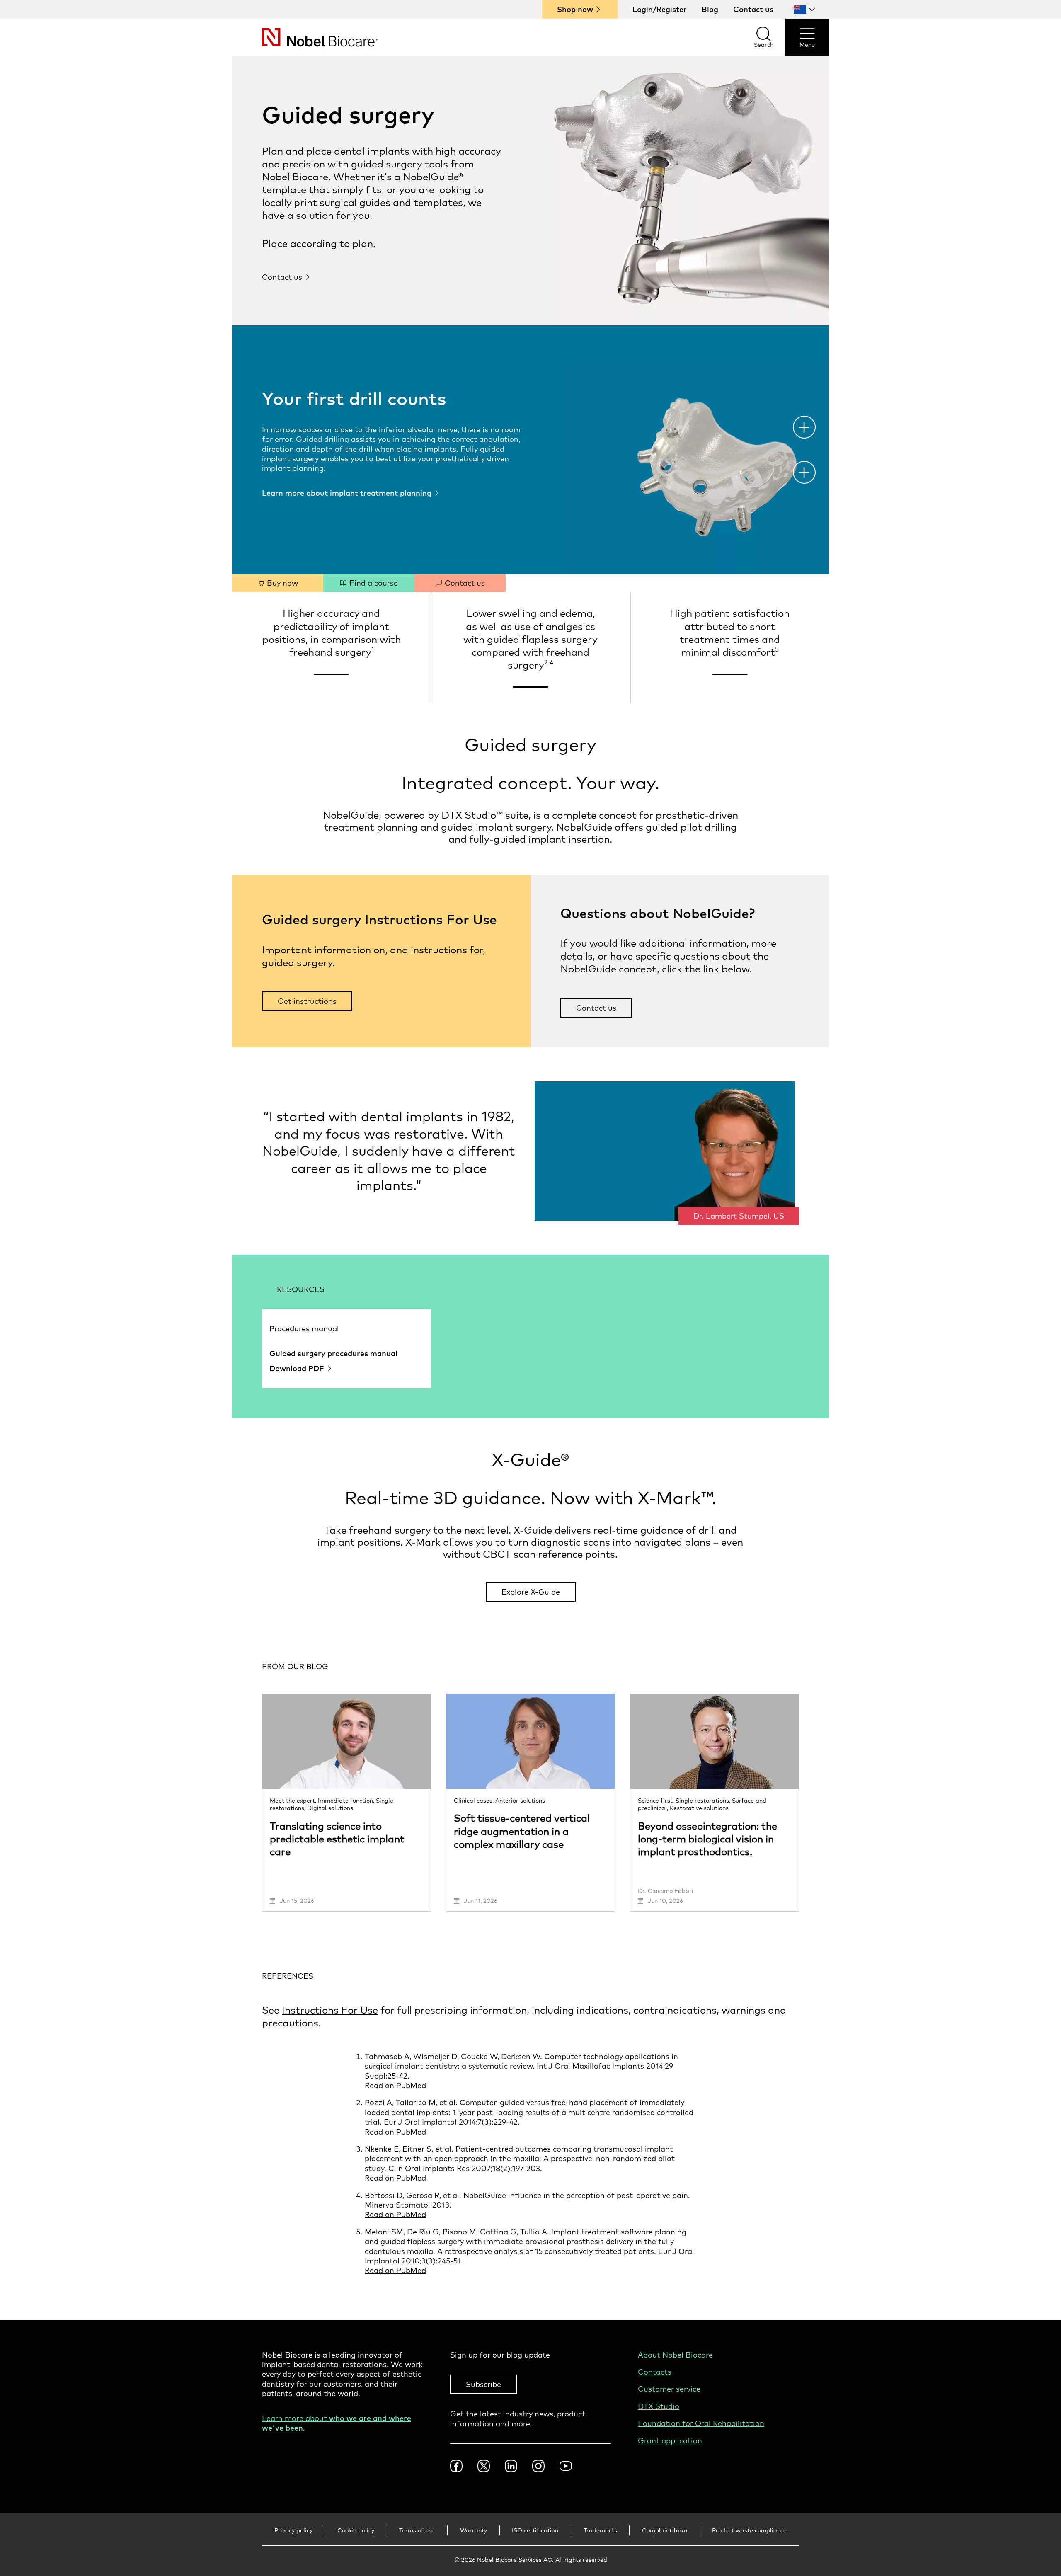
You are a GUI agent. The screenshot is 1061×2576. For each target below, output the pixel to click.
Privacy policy (293, 2530)
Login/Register (660, 9)
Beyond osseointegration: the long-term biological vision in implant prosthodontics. (707, 1839)
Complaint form (665, 2530)
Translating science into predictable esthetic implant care (337, 1839)
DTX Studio (659, 2406)
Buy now (281, 583)
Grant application (670, 2441)
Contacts (655, 2372)
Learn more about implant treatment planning (347, 493)
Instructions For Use (330, 2010)
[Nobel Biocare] (305, 37)
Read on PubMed (395, 2085)
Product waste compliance (749, 2530)
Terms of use (417, 2530)
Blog (710, 9)
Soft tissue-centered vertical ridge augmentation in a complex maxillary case (522, 1831)
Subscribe (483, 2384)
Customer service (669, 2389)
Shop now (575, 9)
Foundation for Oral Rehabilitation (701, 2423)
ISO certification (535, 2530)
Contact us (753, 9)
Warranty (474, 2530)
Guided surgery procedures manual (333, 1353)
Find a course (373, 583)
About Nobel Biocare (675, 2355)
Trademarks (600, 2530)
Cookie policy (356, 2530)
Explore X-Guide (531, 1592)
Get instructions (307, 1001)
